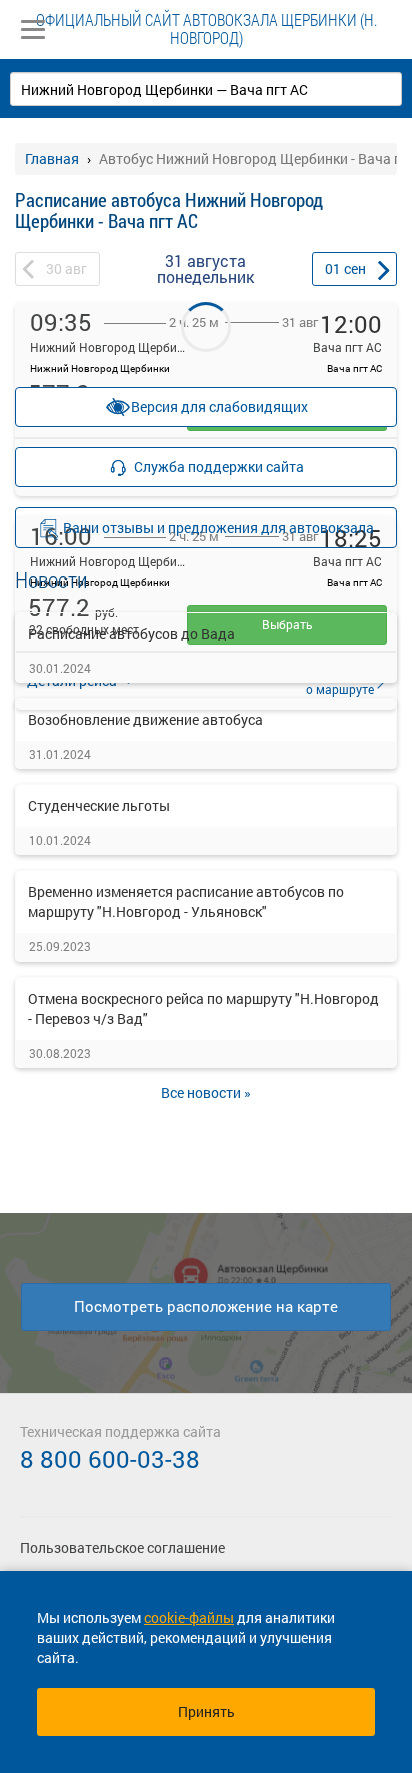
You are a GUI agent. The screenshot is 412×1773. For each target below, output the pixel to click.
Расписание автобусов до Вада (131, 633)
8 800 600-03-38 (110, 1459)
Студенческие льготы (99, 805)
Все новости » (206, 1092)
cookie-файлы (189, 1617)
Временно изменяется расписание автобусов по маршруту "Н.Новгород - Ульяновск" (186, 901)
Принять (206, 1711)
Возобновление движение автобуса (145, 719)
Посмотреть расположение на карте (206, 1306)
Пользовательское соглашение (122, 1547)
